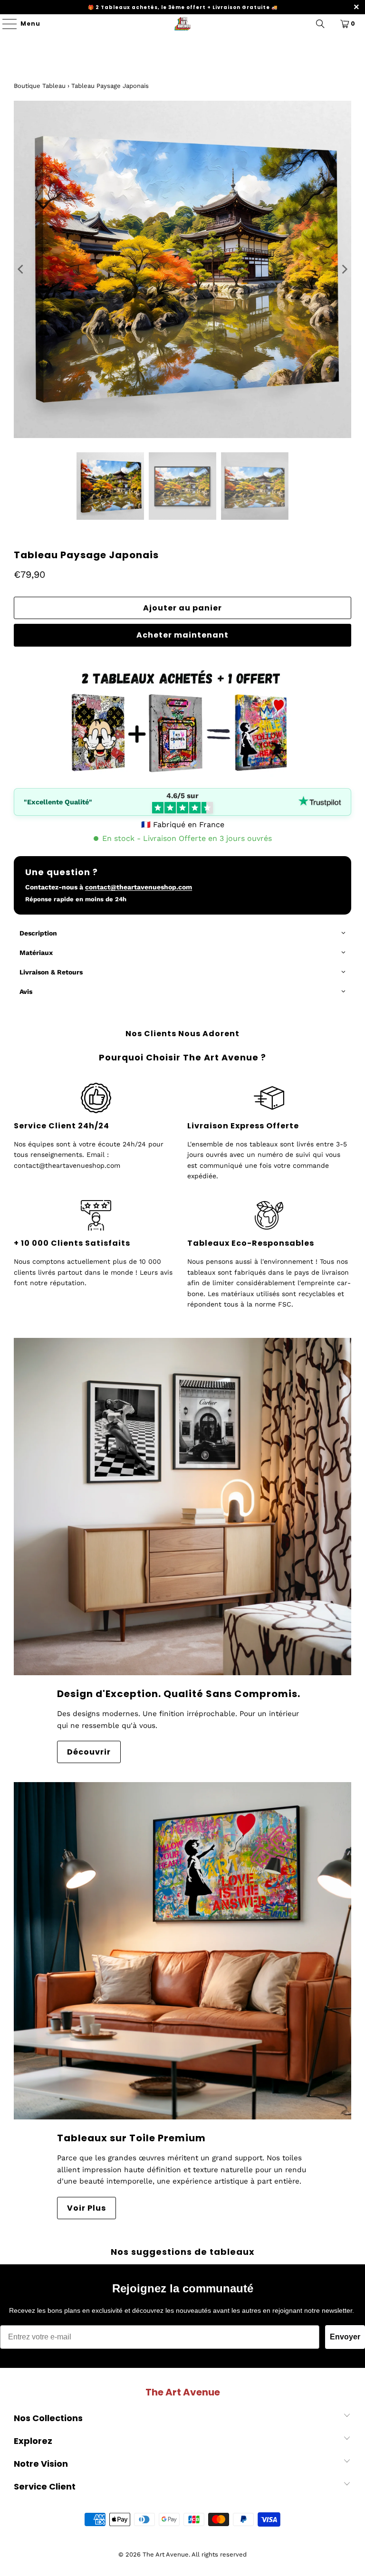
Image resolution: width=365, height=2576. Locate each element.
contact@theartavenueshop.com (139, 887)
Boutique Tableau (40, 86)
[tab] (182, 934)
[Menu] (5, 24)
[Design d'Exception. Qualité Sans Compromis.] (182, 1507)
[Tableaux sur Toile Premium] (182, 1951)
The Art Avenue (166, 2554)
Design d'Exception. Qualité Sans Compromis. (179, 1694)
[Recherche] (320, 24)
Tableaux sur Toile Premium (131, 2138)
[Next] (344, 269)
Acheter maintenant (182, 635)
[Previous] (21, 269)
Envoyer (345, 2337)
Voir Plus (86, 2208)
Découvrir (89, 1752)
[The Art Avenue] (182, 24)
